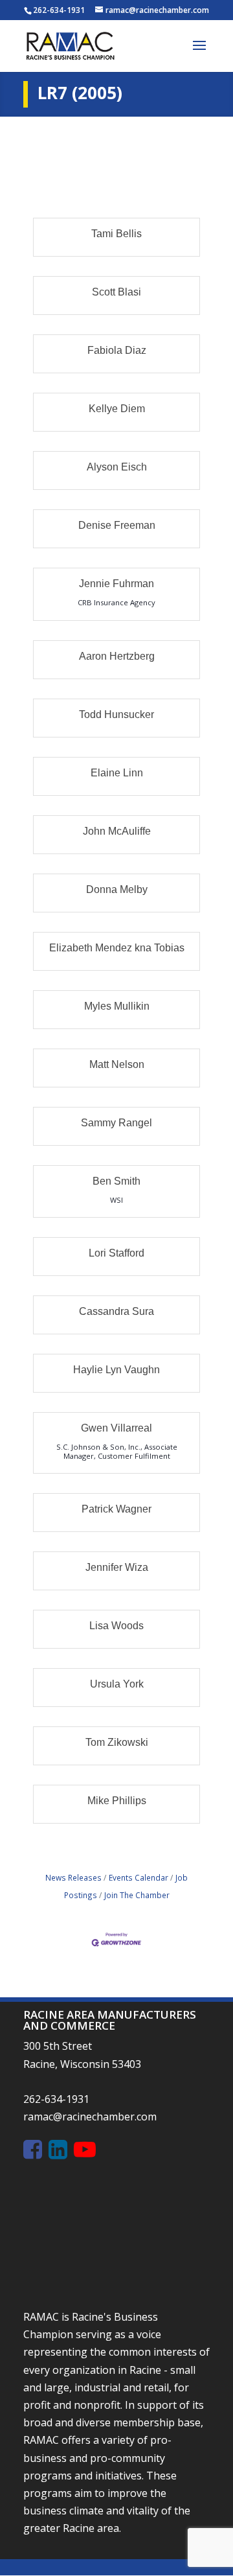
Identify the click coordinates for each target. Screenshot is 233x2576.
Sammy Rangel (116, 1123)
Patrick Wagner (116, 1509)
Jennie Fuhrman (116, 584)
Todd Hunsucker (116, 714)
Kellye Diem (117, 409)
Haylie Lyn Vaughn (116, 1370)
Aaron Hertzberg (117, 656)
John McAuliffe (117, 831)
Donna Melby (117, 889)
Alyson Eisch (117, 467)
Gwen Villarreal (116, 1428)
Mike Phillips (117, 1801)
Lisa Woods (116, 1626)
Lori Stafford (116, 1253)
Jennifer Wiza (117, 1567)
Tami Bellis (116, 234)
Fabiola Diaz (117, 350)
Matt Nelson (117, 1064)
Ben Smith (116, 1181)
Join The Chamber (137, 1895)
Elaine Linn (117, 773)
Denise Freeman (117, 525)
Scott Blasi (116, 292)
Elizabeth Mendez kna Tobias (117, 948)
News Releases (73, 1877)
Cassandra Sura (116, 1311)
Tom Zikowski (117, 1742)
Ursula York (117, 1684)
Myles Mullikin (117, 1006)
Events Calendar (139, 1877)
